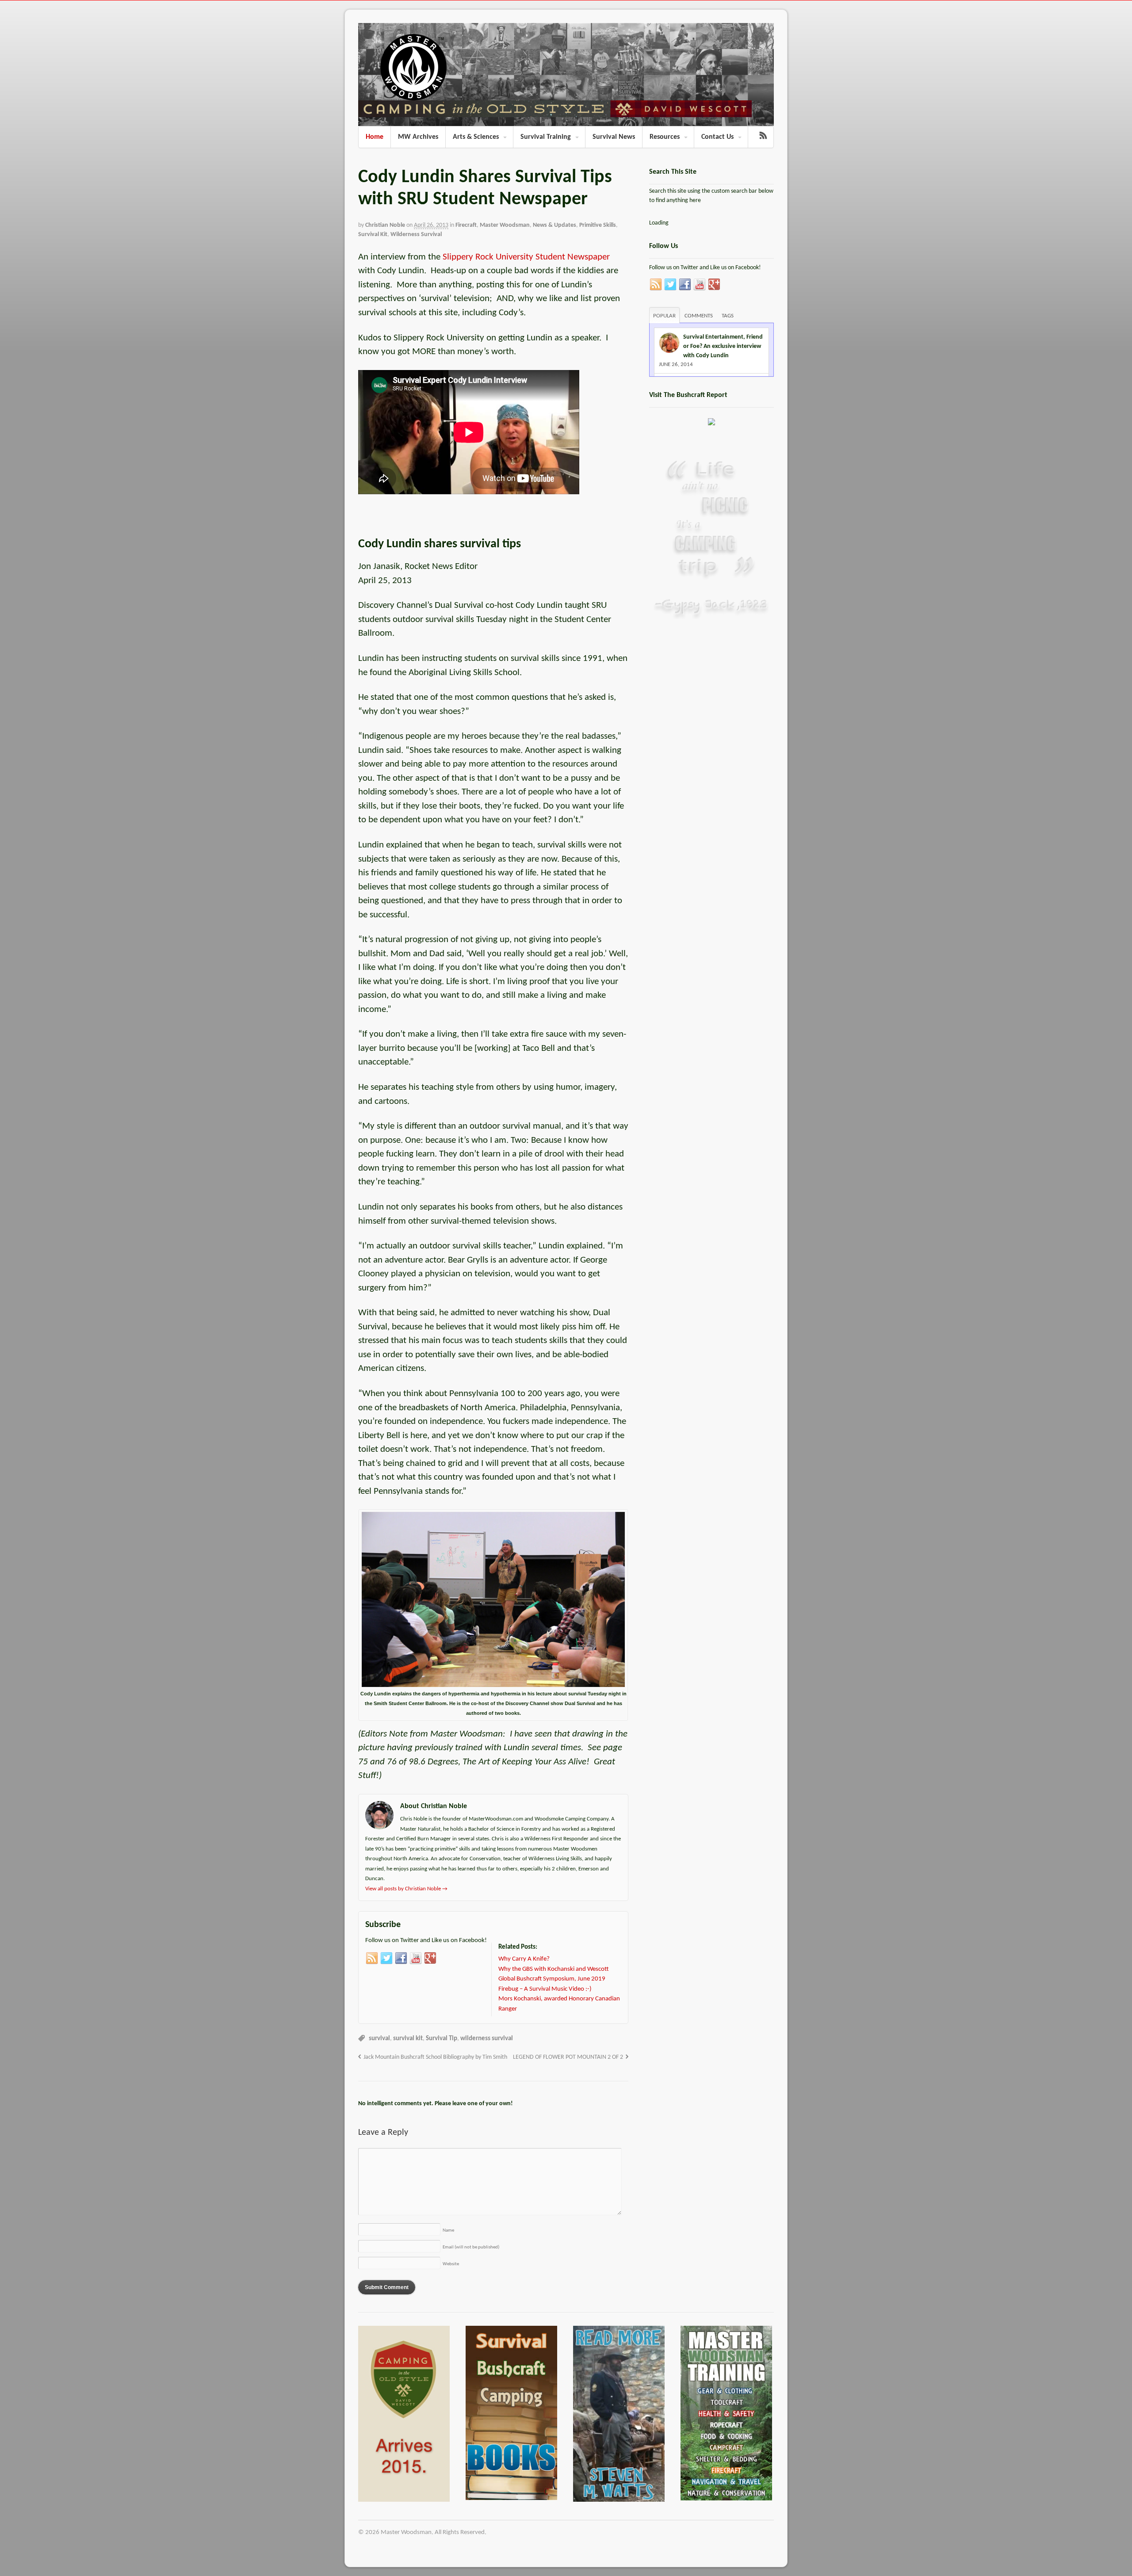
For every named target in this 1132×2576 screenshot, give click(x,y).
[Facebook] (401, 1958)
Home (375, 137)
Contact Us (717, 137)
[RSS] (372, 1958)
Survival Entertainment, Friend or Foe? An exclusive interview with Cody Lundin (723, 346)
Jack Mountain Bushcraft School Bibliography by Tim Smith (435, 2057)
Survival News (614, 137)
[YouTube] (416, 1958)
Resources (665, 137)
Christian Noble (385, 225)
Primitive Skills (598, 225)
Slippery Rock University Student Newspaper (526, 257)
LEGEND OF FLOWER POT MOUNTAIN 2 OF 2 (568, 2057)
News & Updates (555, 225)
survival (379, 2039)
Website (451, 2264)
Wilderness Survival (416, 235)
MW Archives (418, 137)
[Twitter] (386, 1958)
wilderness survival (487, 2039)
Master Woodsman (505, 225)
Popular (664, 316)
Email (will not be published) (471, 2247)
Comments (699, 316)
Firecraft (466, 225)
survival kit (408, 2039)
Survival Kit (373, 235)
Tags (728, 316)
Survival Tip (442, 2039)
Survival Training (546, 137)
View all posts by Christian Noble (406, 1889)
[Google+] (430, 1958)
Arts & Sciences (476, 137)
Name (448, 2231)
